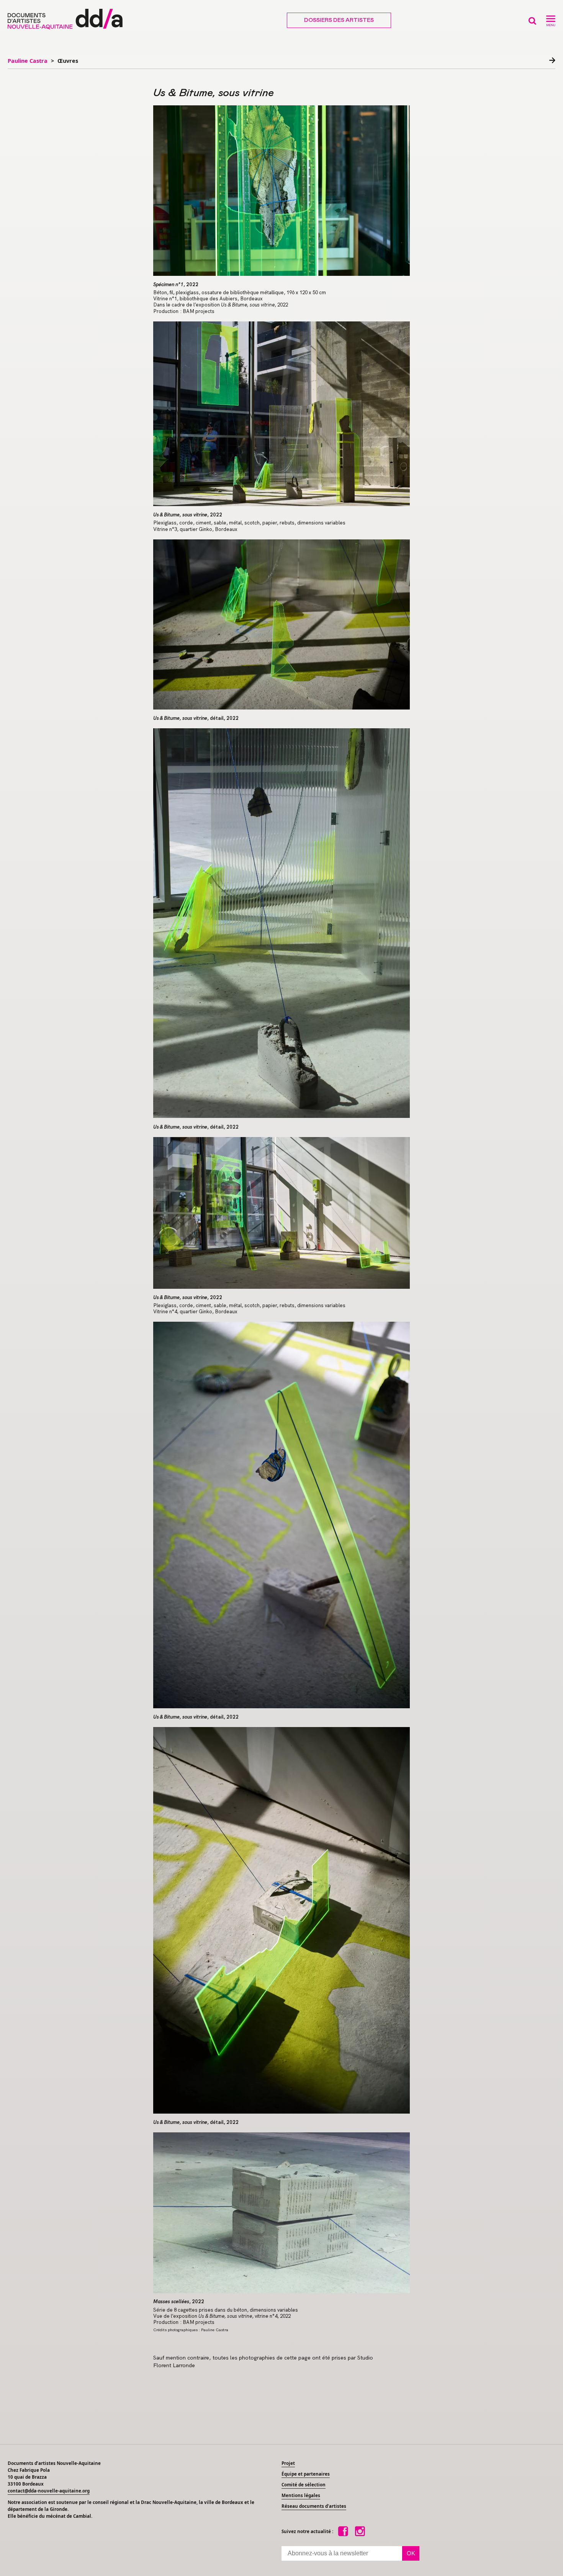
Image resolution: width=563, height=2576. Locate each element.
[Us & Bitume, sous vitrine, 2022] (281, 414)
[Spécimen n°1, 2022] (281, 191)
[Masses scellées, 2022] (281, 2213)
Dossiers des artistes (339, 20)
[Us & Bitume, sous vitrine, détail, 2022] (281, 625)
